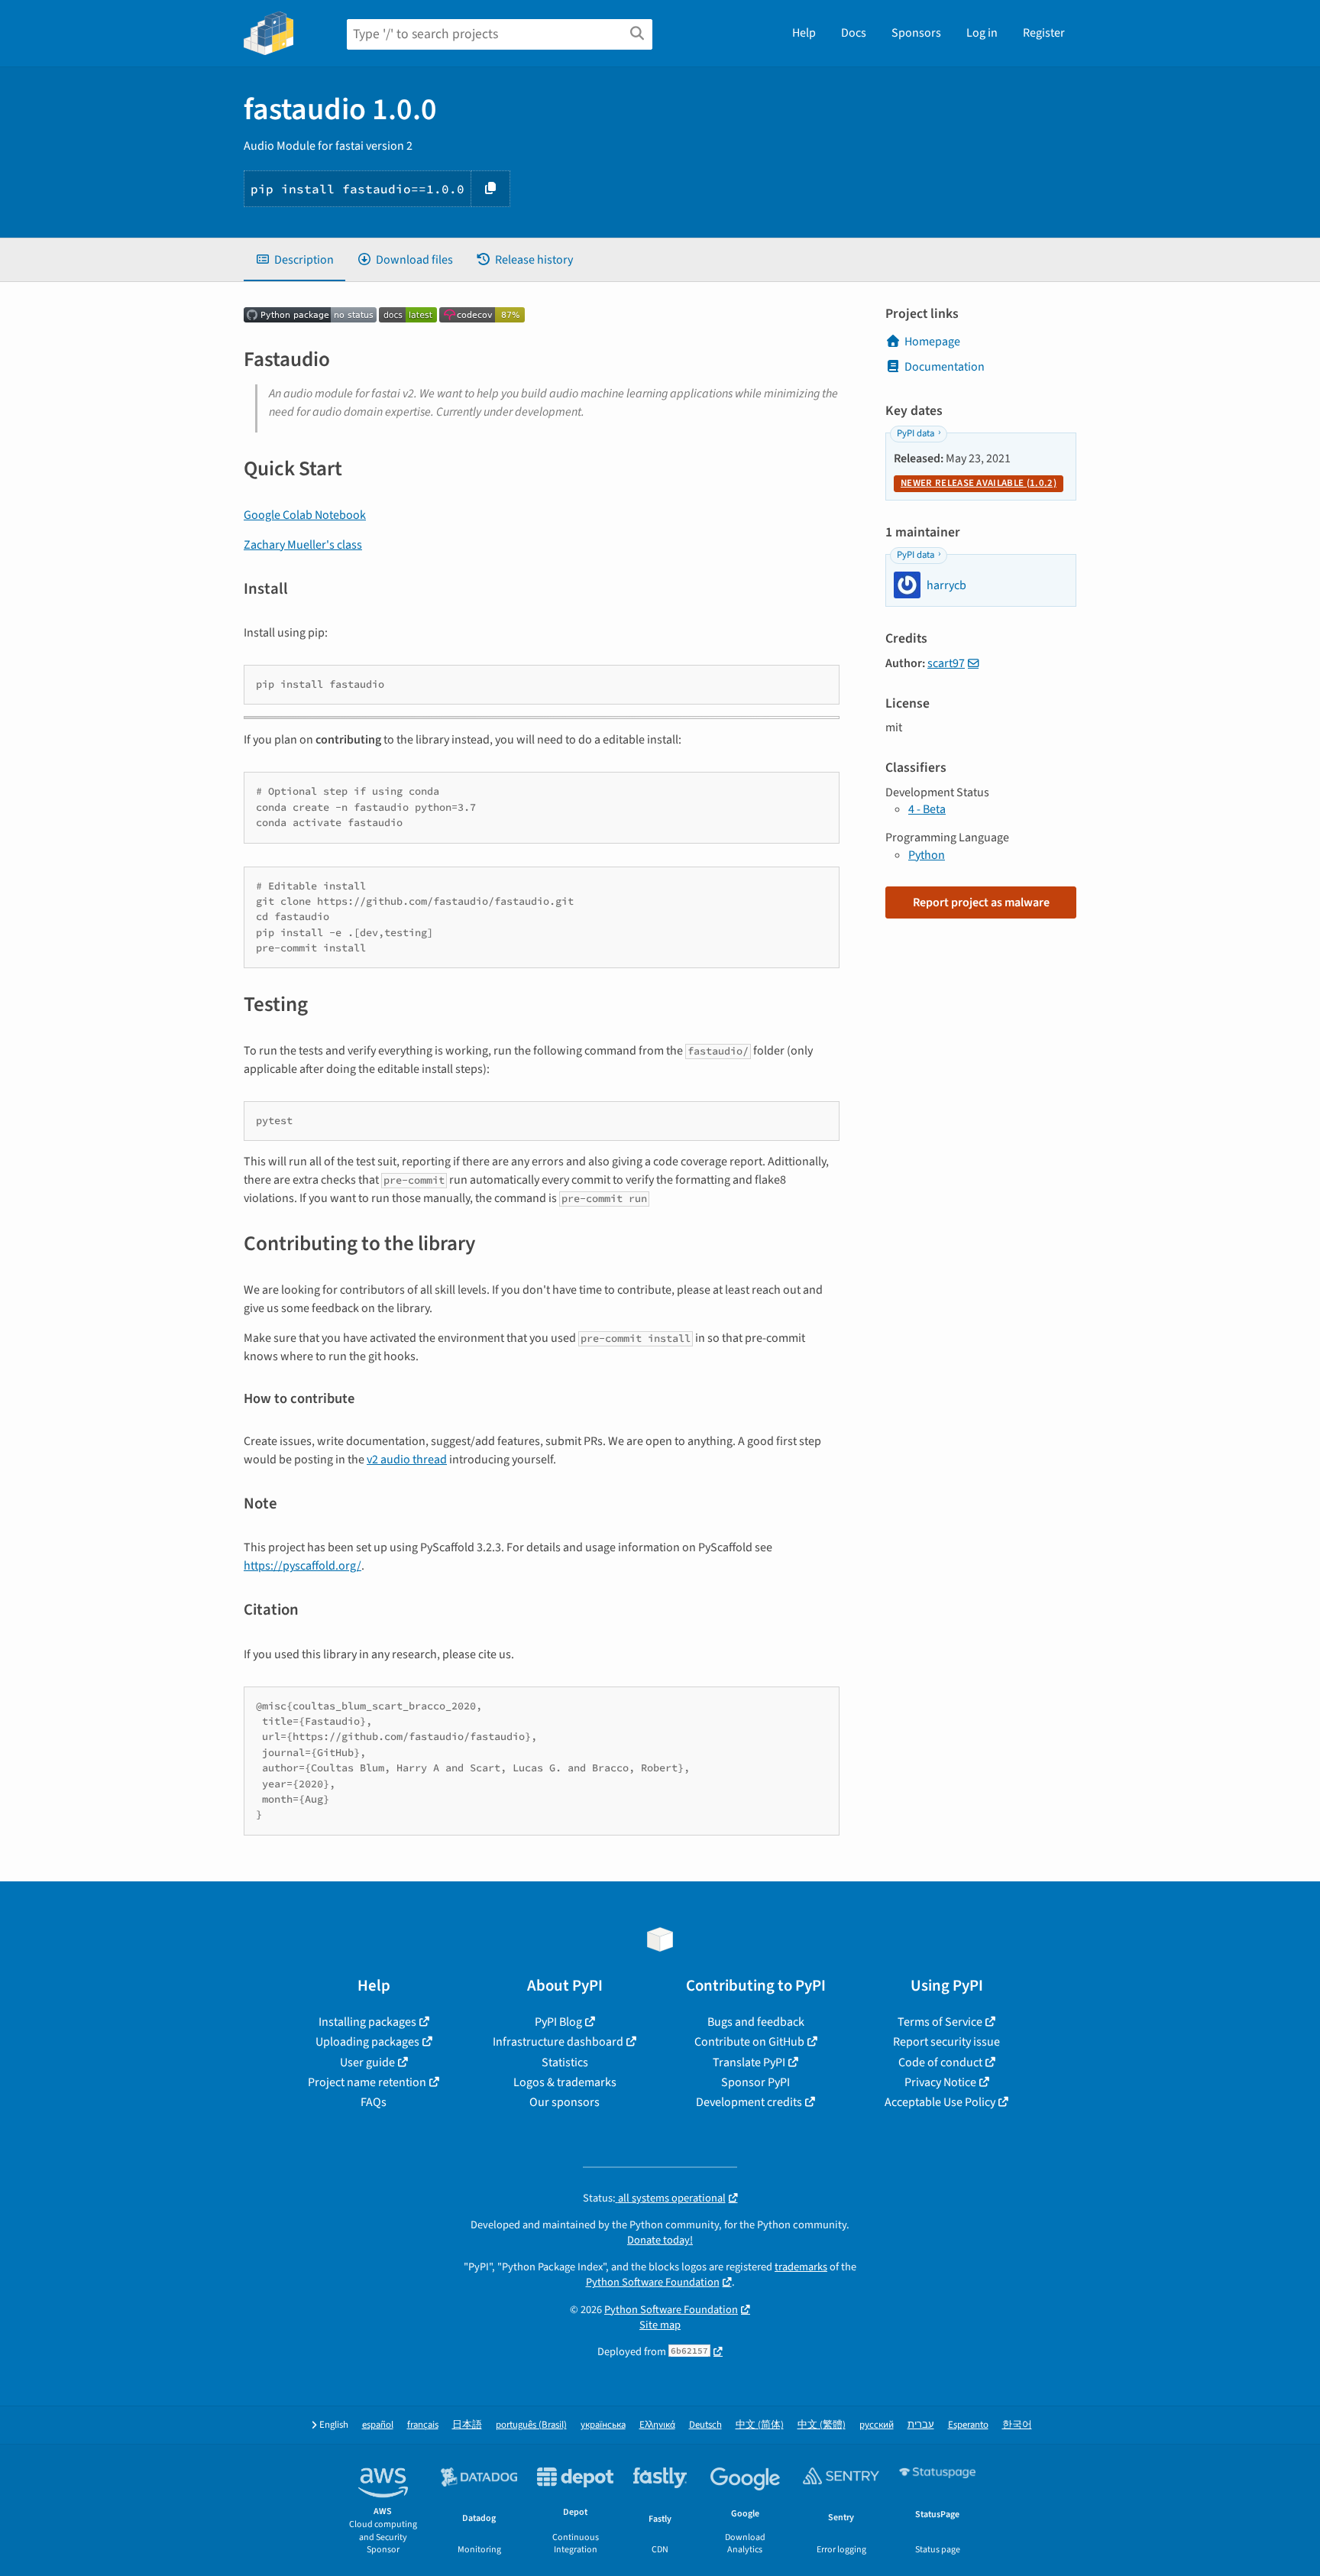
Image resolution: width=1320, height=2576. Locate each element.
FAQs (374, 2102)
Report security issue (946, 2042)
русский (877, 2425)
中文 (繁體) (822, 2425)
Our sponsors (565, 2102)
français (423, 2425)
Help (804, 33)
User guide (367, 2062)
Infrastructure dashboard (558, 2042)
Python (927, 855)
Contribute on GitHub (749, 2042)
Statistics (565, 2062)
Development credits (749, 2102)
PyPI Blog (558, 2022)
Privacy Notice (940, 2082)
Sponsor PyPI (755, 2082)
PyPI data (916, 433)
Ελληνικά (657, 2425)
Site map (660, 2325)
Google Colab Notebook (305, 515)
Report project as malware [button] (981, 902)
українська (603, 2425)
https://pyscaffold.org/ (302, 1566)
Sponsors (916, 33)
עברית (921, 2425)
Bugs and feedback (756, 2022)
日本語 (467, 2425)
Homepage (932, 342)
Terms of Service (940, 2022)
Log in (982, 33)
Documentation (945, 367)
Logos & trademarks (565, 2082)
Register (1044, 33)
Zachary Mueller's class (303, 545)
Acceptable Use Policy (940, 2102)
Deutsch (705, 2425)
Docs (854, 33)
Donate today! (660, 2240)
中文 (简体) (760, 2425)
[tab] (294, 260)
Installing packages (367, 2022)
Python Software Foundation (653, 2282)
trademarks (801, 2267)
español (378, 2425)
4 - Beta (927, 809)
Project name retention (367, 2082)
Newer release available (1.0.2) (979, 483)
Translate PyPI (749, 2062)
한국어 (1017, 2425)
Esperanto (968, 2425)
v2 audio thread (407, 1460)
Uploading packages (367, 2042)
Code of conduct (940, 2062)
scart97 (946, 663)
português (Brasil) (531, 2425)
